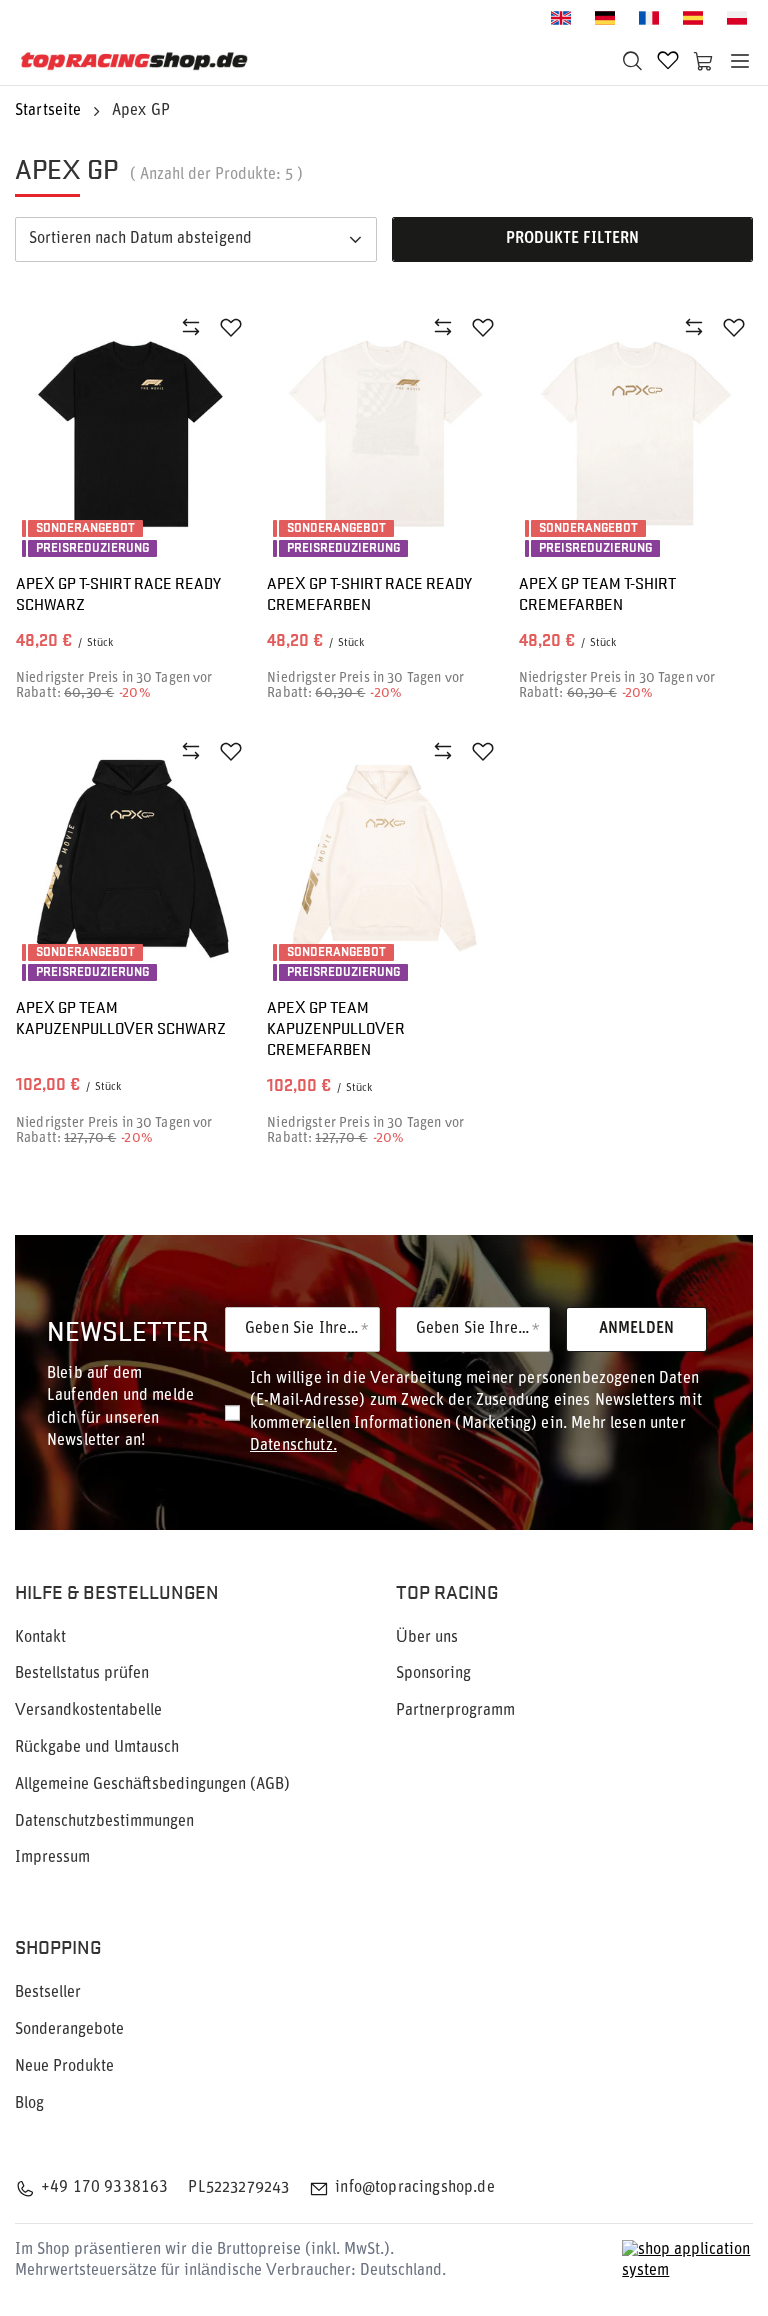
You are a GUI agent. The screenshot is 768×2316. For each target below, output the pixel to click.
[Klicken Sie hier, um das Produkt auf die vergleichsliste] (191, 327)
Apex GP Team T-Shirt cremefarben (597, 594)
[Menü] (740, 61)
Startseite (48, 111)
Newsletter (128, 1329)
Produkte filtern (572, 239)
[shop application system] (687, 2261)
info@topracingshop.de (414, 2188)
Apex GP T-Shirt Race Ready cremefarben (369, 594)
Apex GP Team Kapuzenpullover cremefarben (336, 1028)
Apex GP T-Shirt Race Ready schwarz (118, 594)
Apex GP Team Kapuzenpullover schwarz (121, 1018)
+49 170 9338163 (104, 2188)
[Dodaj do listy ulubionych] (231, 327)
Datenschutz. (293, 1446)
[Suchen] (632, 61)
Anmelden (636, 1329)
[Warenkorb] (704, 61)
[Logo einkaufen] (134, 61)
